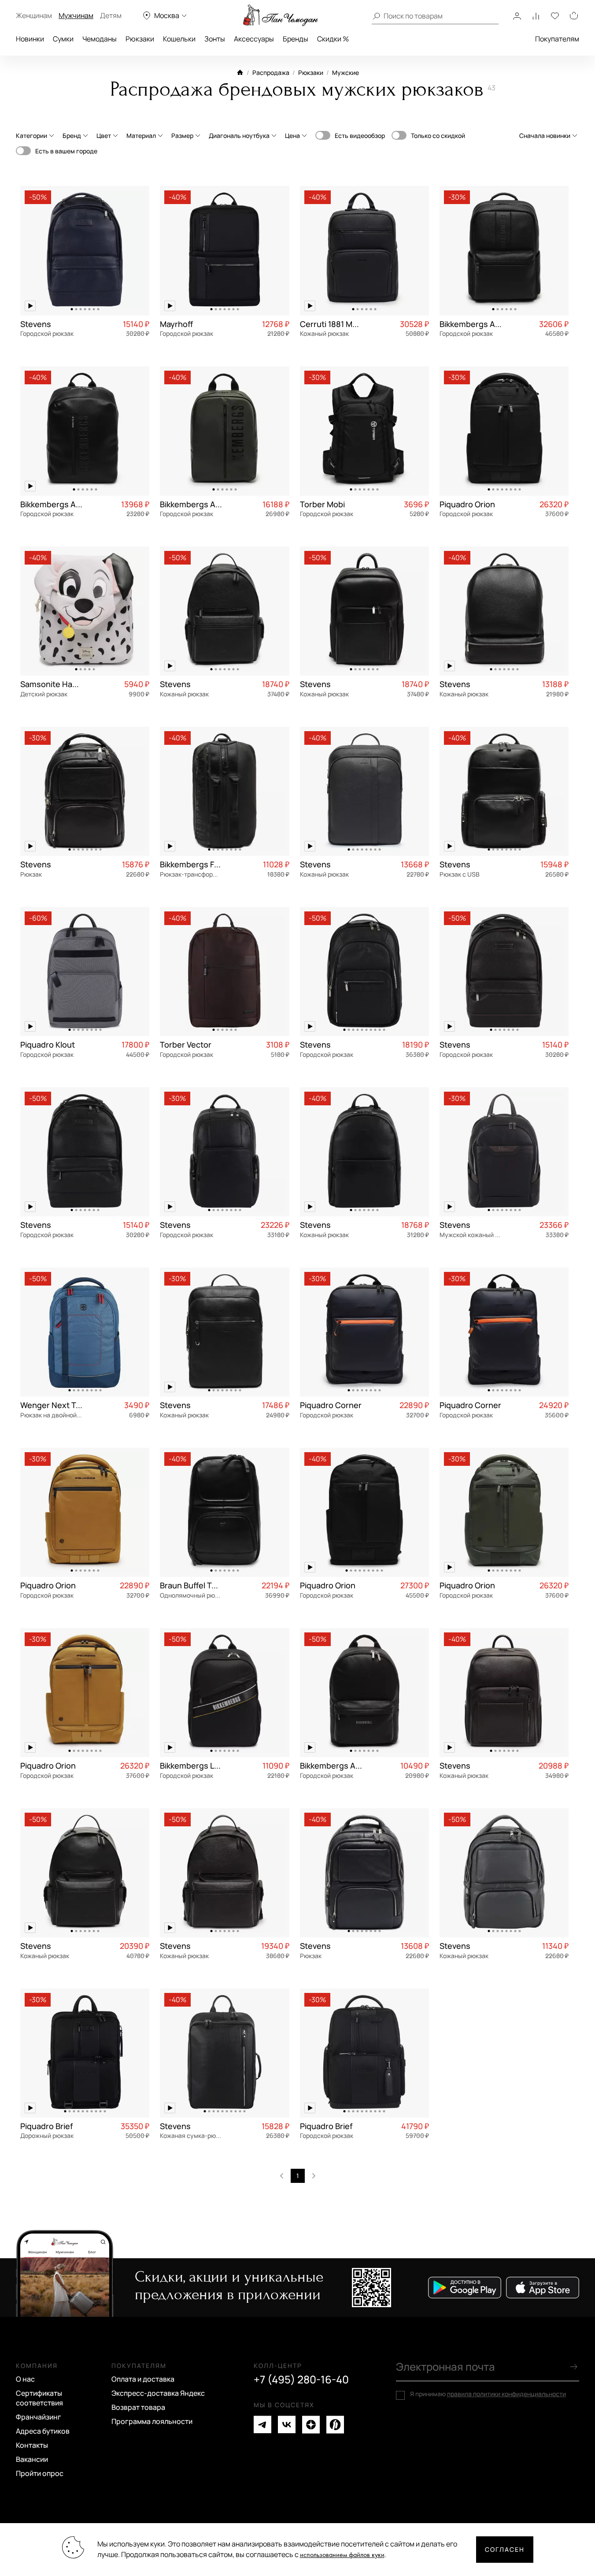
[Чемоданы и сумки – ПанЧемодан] (281, 15)
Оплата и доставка (143, 2379)
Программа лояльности (152, 2421)
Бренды (296, 39)
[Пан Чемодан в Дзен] (311, 2425)
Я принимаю (488, 2394)
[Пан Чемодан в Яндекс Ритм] (335, 2425)
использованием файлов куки (342, 2555)
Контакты (32, 2445)
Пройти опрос (40, 2473)
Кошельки (179, 39)
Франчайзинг (39, 2417)
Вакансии (32, 2459)
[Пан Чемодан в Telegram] (262, 2425)
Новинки (30, 39)
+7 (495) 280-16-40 (301, 2379)
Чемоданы (100, 39)
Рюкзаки (140, 39)
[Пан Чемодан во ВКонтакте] (287, 2425)
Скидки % (333, 39)
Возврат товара (138, 2407)
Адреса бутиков (43, 2431)
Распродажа (271, 72)
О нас (25, 2379)
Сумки (63, 39)
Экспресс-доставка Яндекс (158, 2393)
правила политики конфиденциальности (506, 2394)
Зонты (215, 39)
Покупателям (557, 39)
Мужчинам (76, 15)
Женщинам (34, 15)
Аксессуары (254, 39)
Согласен (505, 2549)
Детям (111, 15)
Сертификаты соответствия (39, 2398)
